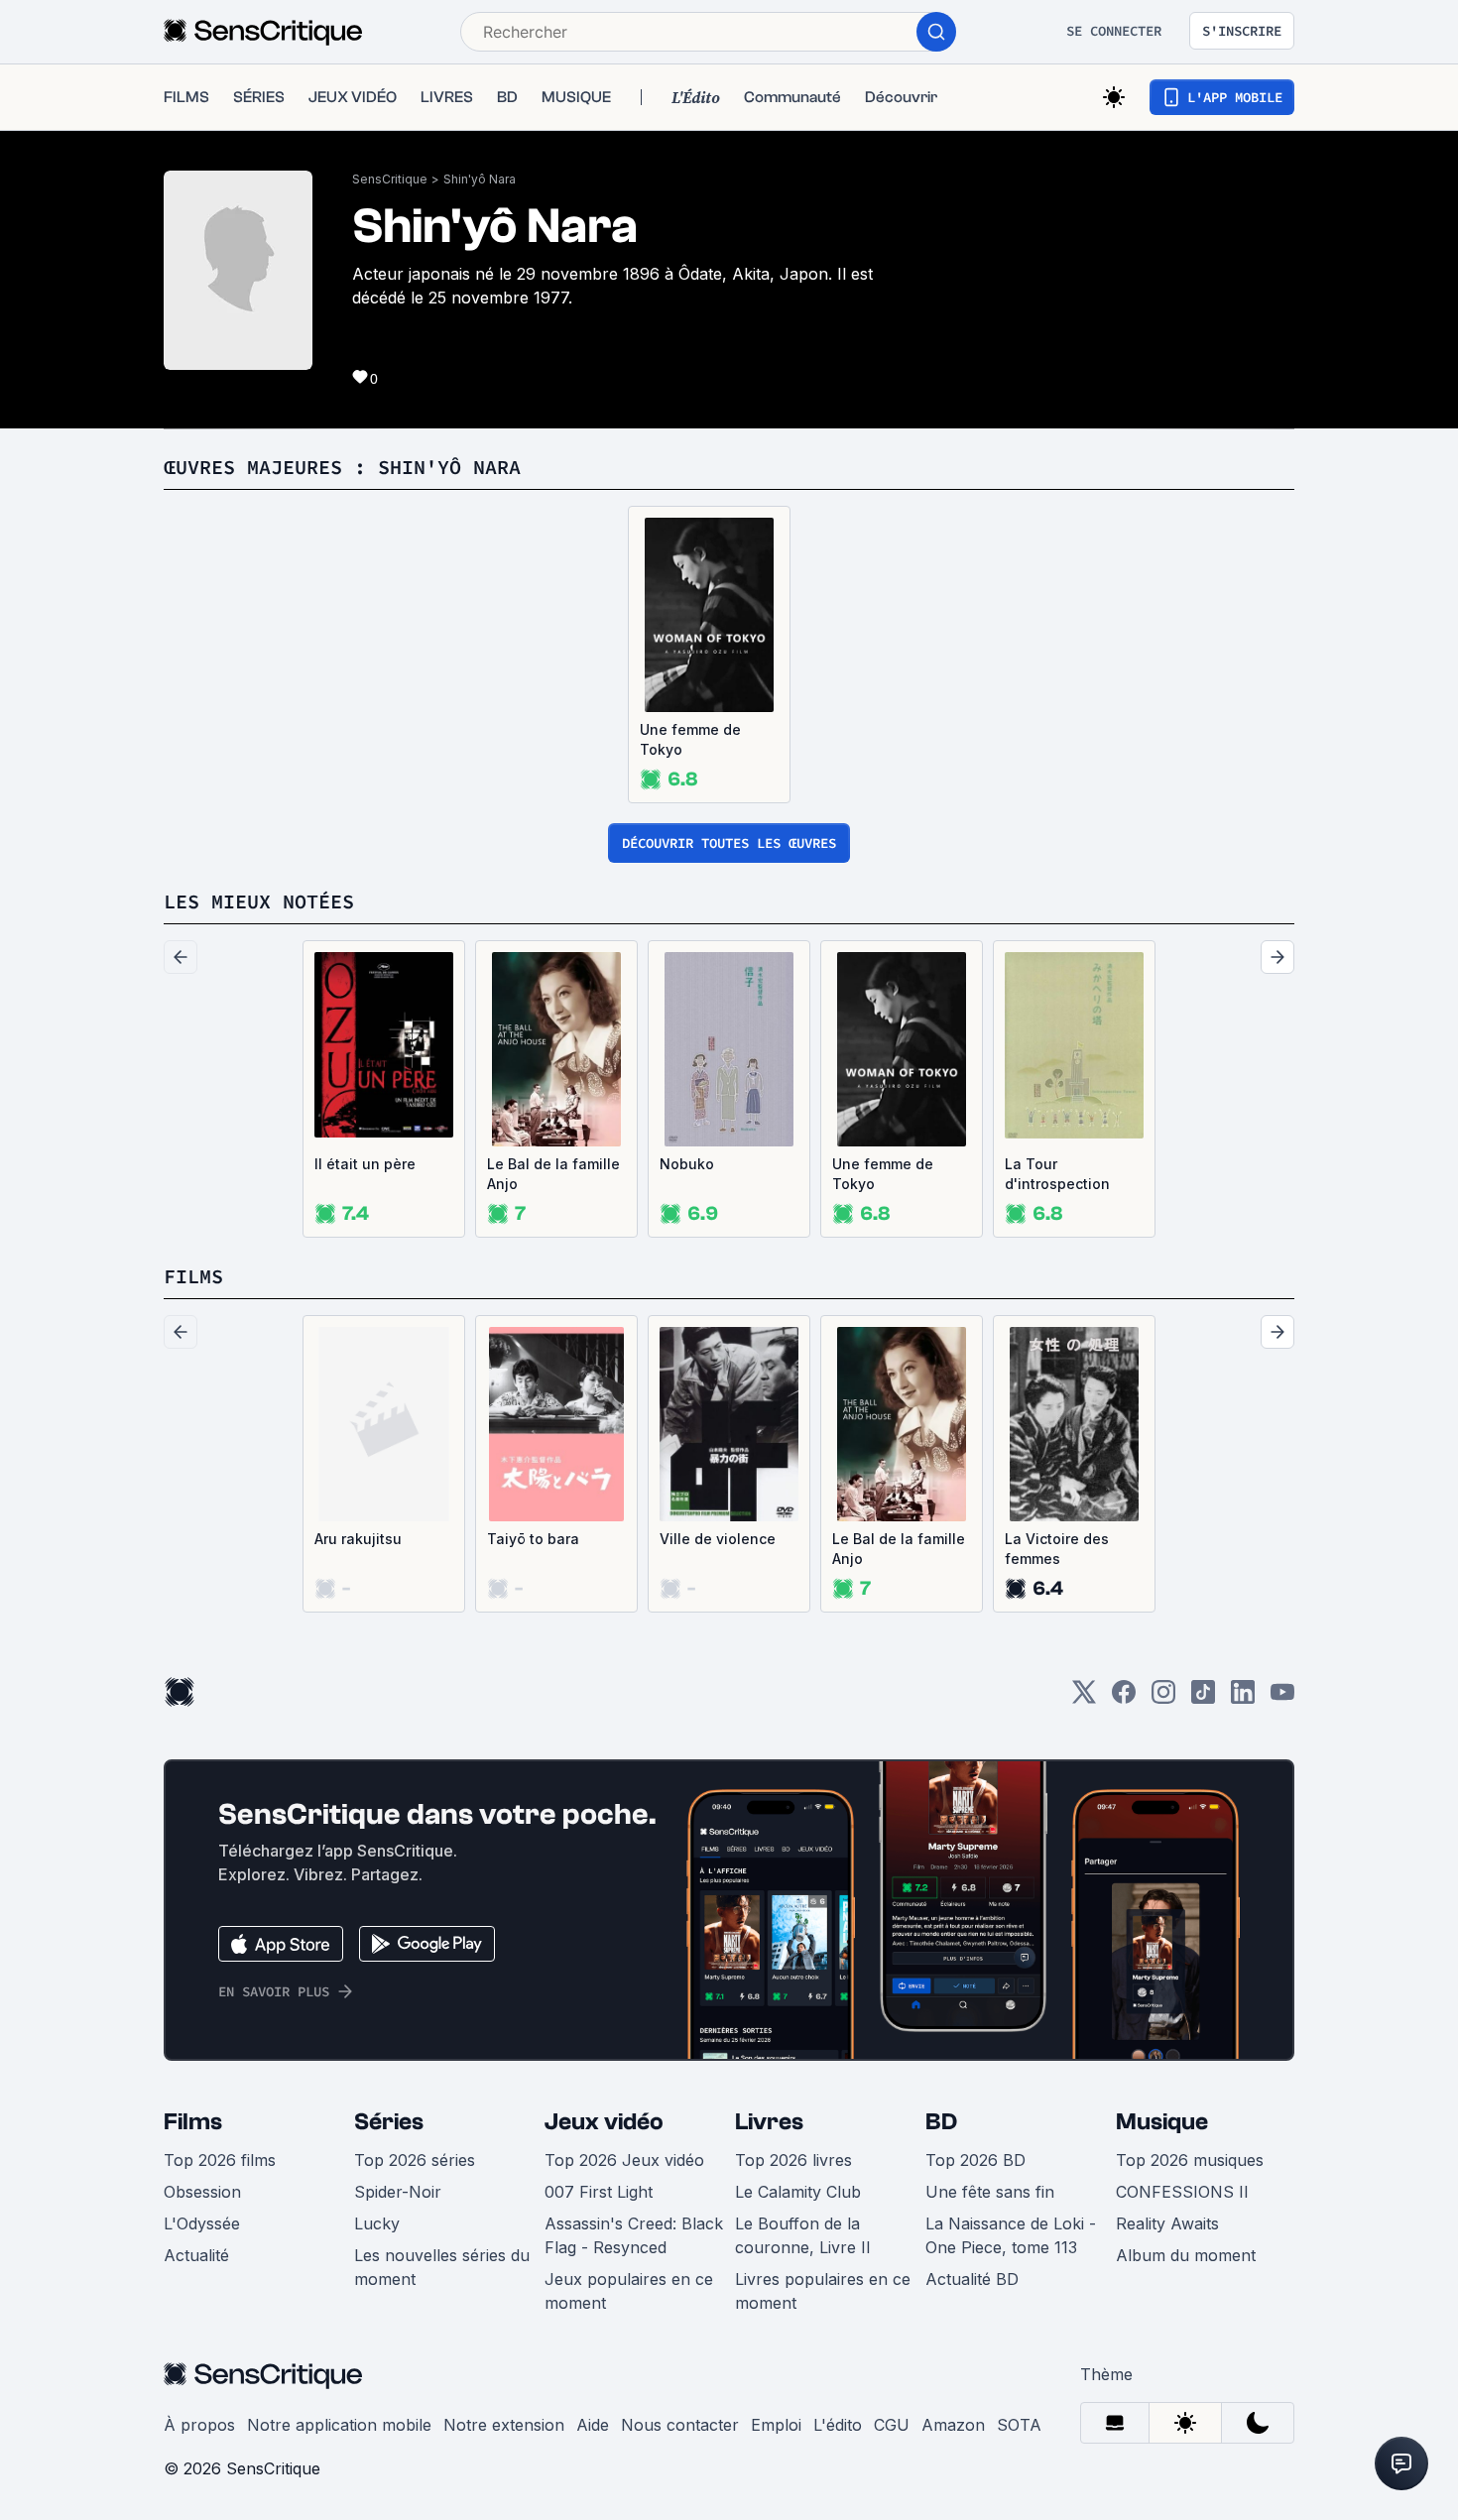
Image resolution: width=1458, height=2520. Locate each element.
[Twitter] (1084, 1698)
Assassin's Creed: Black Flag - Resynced (634, 2235)
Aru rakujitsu (358, 1539)
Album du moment (1186, 2255)
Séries (389, 2122)
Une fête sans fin (990, 2192)
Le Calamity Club (798, 2192)
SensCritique (390, 179)
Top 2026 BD (975, 2160)
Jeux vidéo (604, 2122)
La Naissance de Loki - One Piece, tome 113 (1011, 2235)
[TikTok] (1203, 1698)
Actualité (196, 2255)
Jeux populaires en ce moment (629, 2291)
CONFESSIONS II (1182, 2192)
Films (193, 2122)
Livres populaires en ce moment (823, 2291)
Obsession (202, 2192)
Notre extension (504, 2425)
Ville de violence (718, 1539)
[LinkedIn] (1243, 1698)
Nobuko (687, 1164)
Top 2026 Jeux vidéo (624, 2160)
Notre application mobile (339, 2425)
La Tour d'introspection (1057, 1174)
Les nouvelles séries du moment (442, 2267)
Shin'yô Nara (480, 179)
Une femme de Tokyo (690, 739)
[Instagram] (1163, 1698)
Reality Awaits (1167, 2223)
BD (941, 2122)
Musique (1162, 2122)
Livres (769, 2122)
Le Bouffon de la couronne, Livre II (803, 2235)
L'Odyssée (202, 2223)
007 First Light (599, 2192)
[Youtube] (1282, 1698)
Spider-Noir (398, 2192)
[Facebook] (1124, 1698)
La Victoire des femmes (1057, 1549)
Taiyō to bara (533, 1539)
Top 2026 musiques (1190, 2160)
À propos (199, 2425)
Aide (593, 2425)
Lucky (377, 2223)
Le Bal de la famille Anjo (553, 1174)
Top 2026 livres (793, 2160)
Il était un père (365, 1164)
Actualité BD (972, 2279)
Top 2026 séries (415, 2160)
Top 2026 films (220, 2160)
